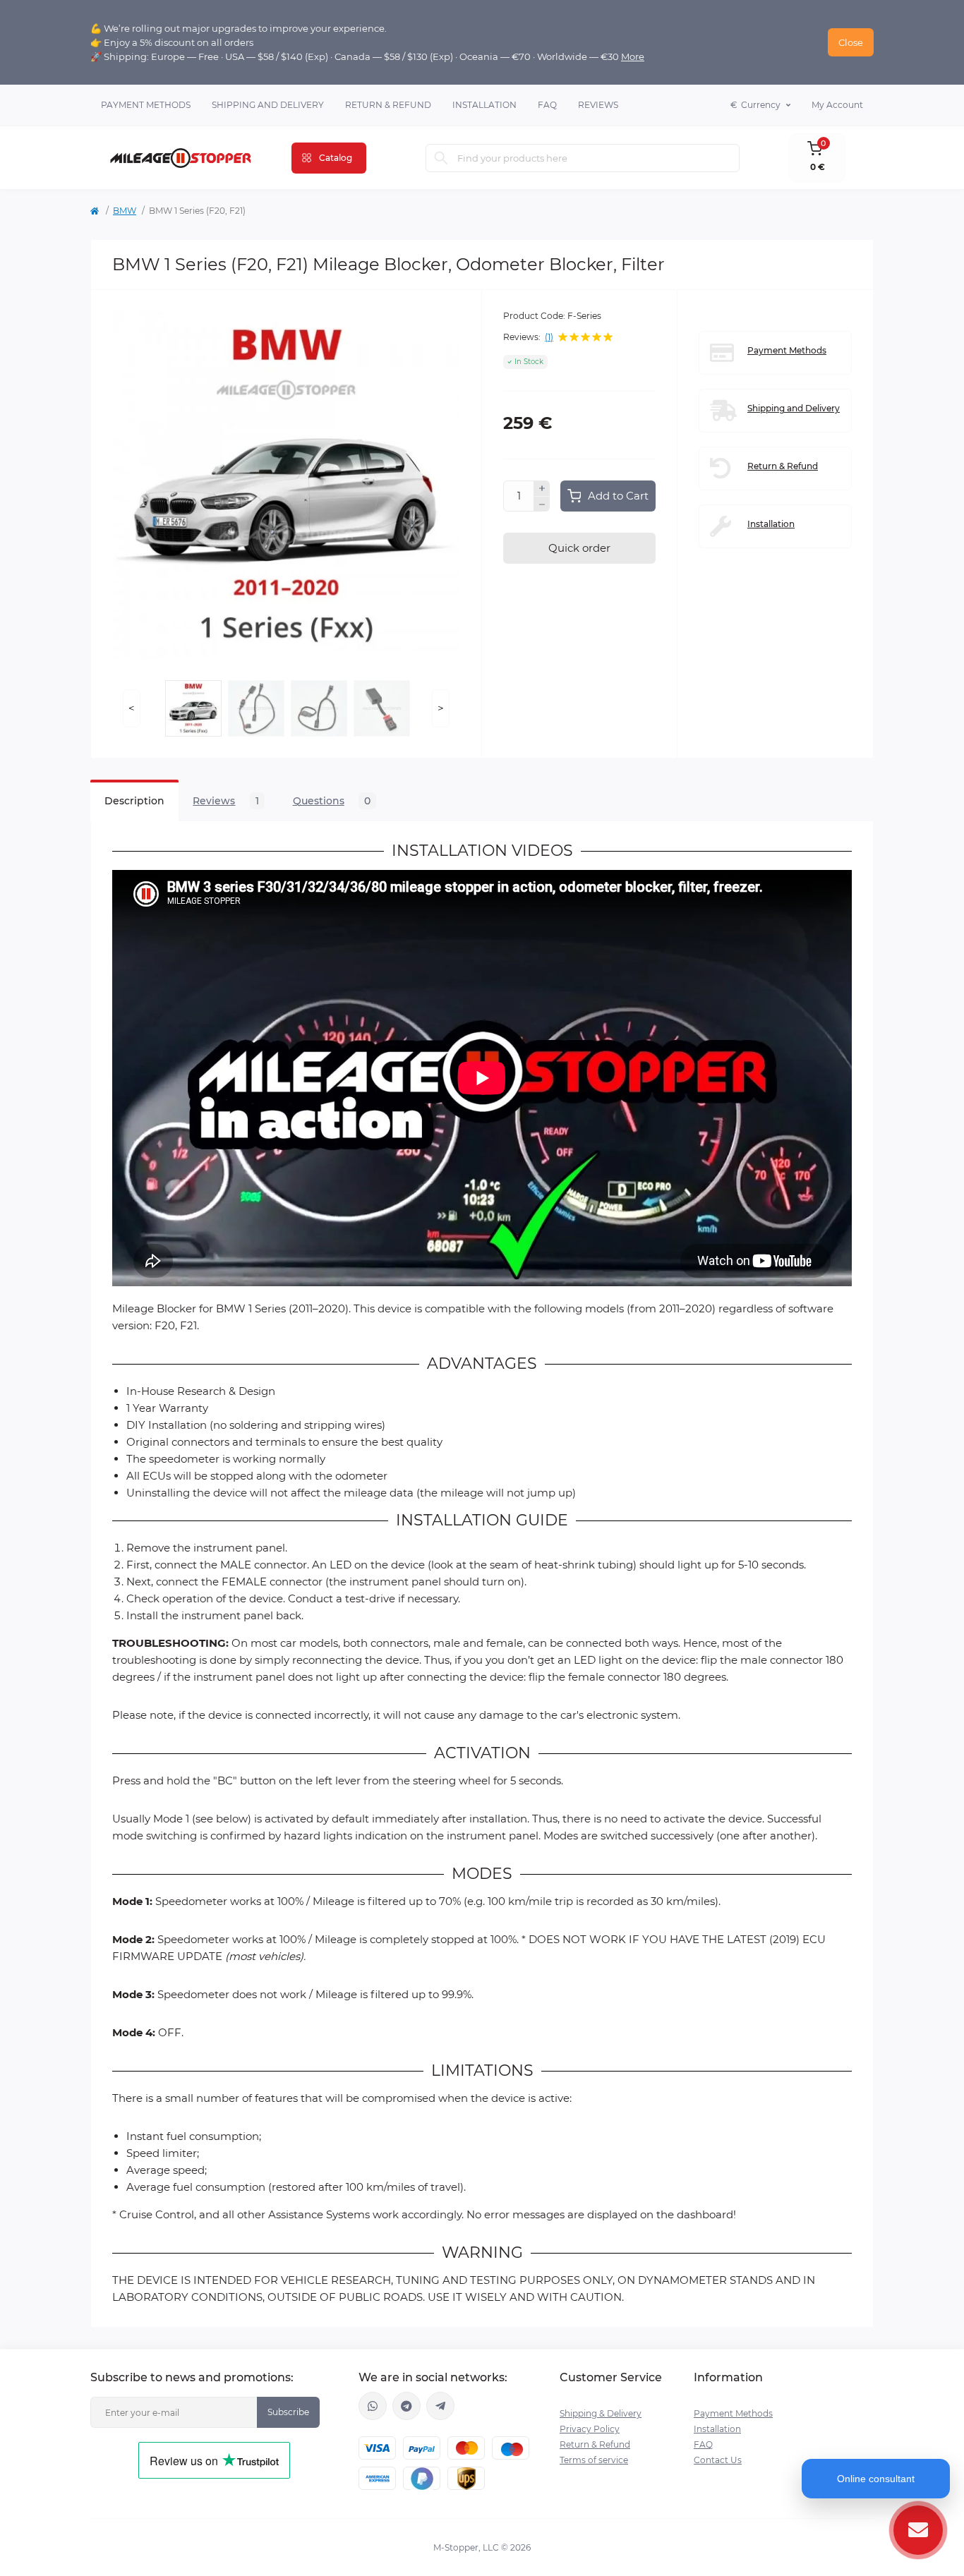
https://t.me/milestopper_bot (440, 2406)
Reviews (598, 105)
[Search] (441, 158)
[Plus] (542, 488)
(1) (549, 337)
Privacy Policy (590, 2429)
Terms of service (594, 2460)
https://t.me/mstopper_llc (406, 2406)
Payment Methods (146, 105)
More (633, 56)
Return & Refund (388, 105)
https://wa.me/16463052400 (373, 2406)
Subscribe (288, 2412)
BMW (125, 211)
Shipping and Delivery (268, 105)
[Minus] (542, 504)
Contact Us (718, 2460)
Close (851, 42)
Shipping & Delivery (601, 2413)
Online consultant (876, 2479)
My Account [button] (837, 105)
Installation (484, 105)
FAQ (547, 105)
